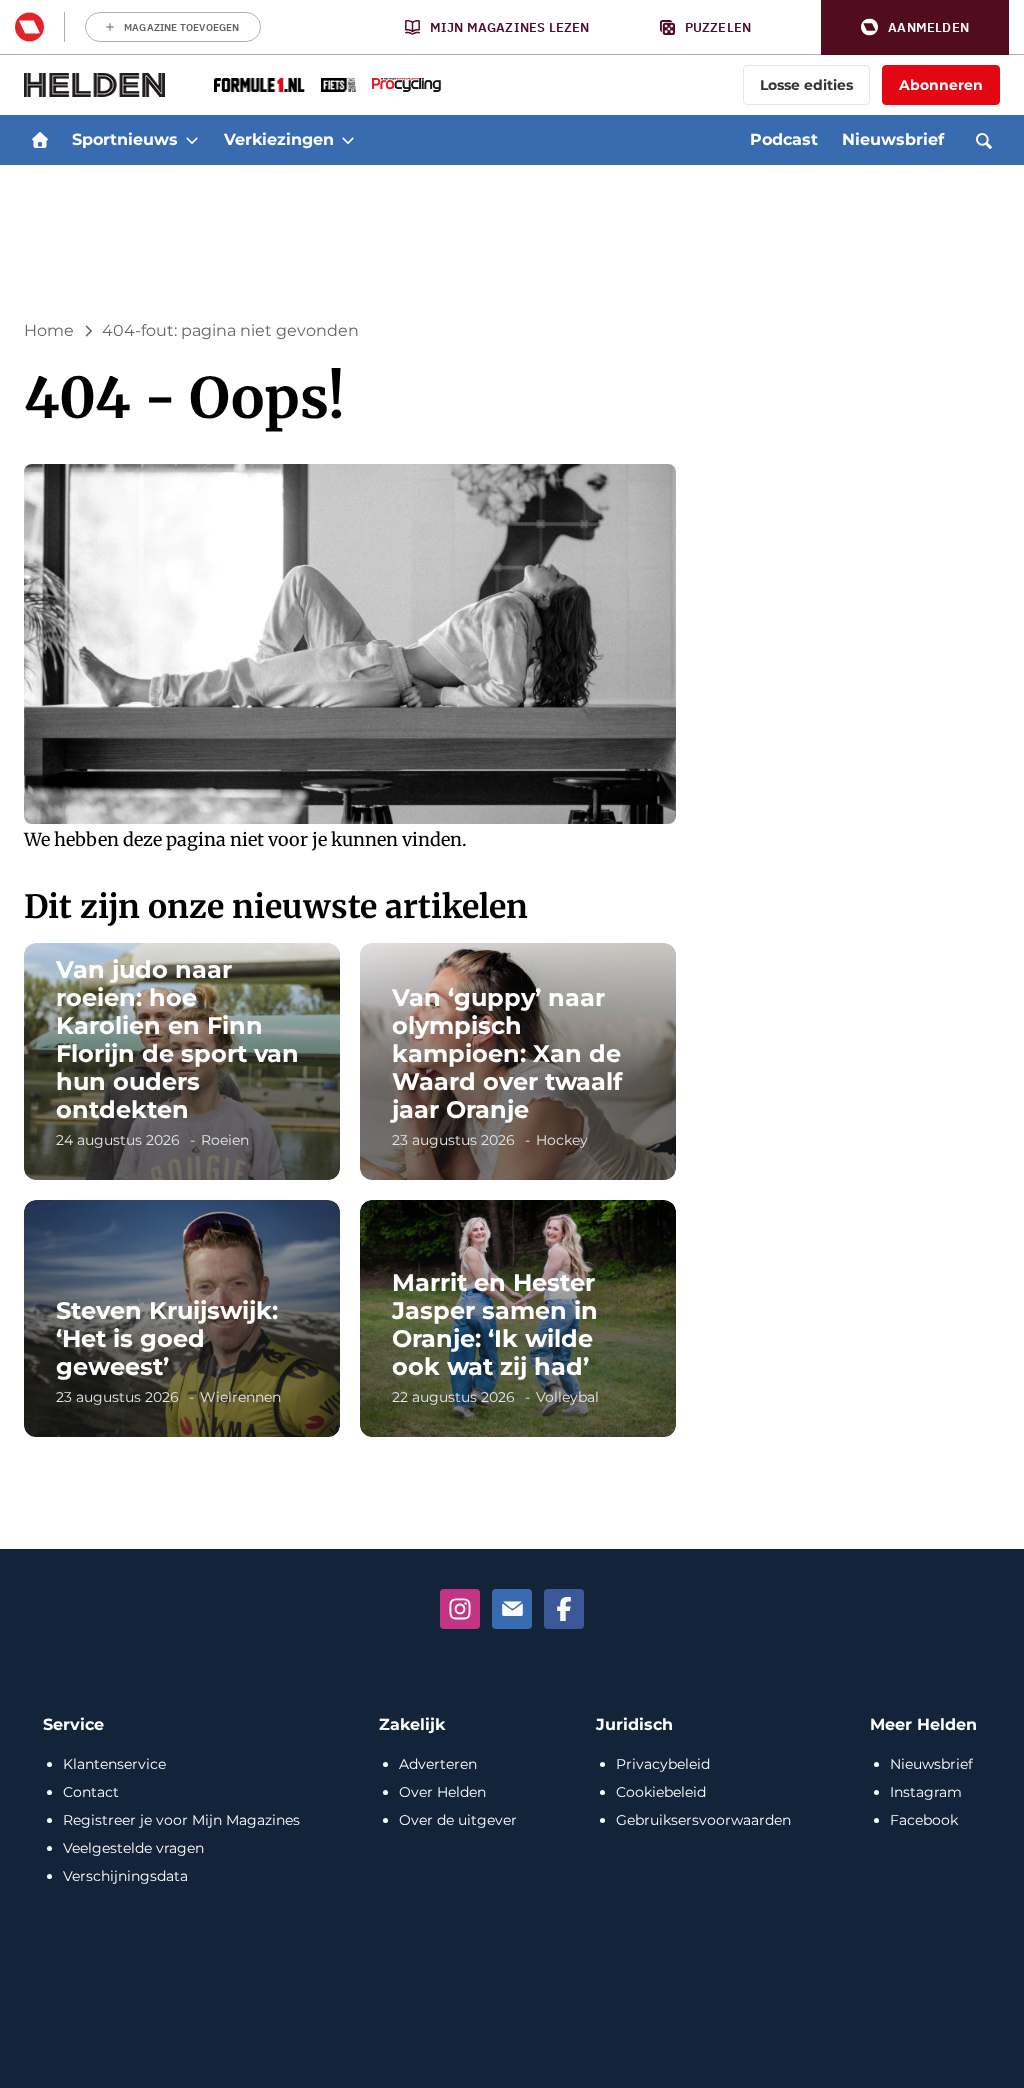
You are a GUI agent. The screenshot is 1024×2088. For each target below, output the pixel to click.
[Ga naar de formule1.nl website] (259, 85)
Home (49, 330)
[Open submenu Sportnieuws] (192, 140)
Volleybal (567, 1397)
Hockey (562, 1140)
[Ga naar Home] (40, 140)
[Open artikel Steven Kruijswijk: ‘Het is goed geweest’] (182, 1318)
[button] (915, 27)
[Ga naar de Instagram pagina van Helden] (460, 1609)
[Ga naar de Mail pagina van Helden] (512, 1609)
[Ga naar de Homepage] (95, 85)
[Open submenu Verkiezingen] (348, 140)
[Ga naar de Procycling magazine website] (406, 85)
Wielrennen (240, 1397)
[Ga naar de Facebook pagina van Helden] (564, 1609)
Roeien (225, 1140)
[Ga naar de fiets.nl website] (338, 85)
